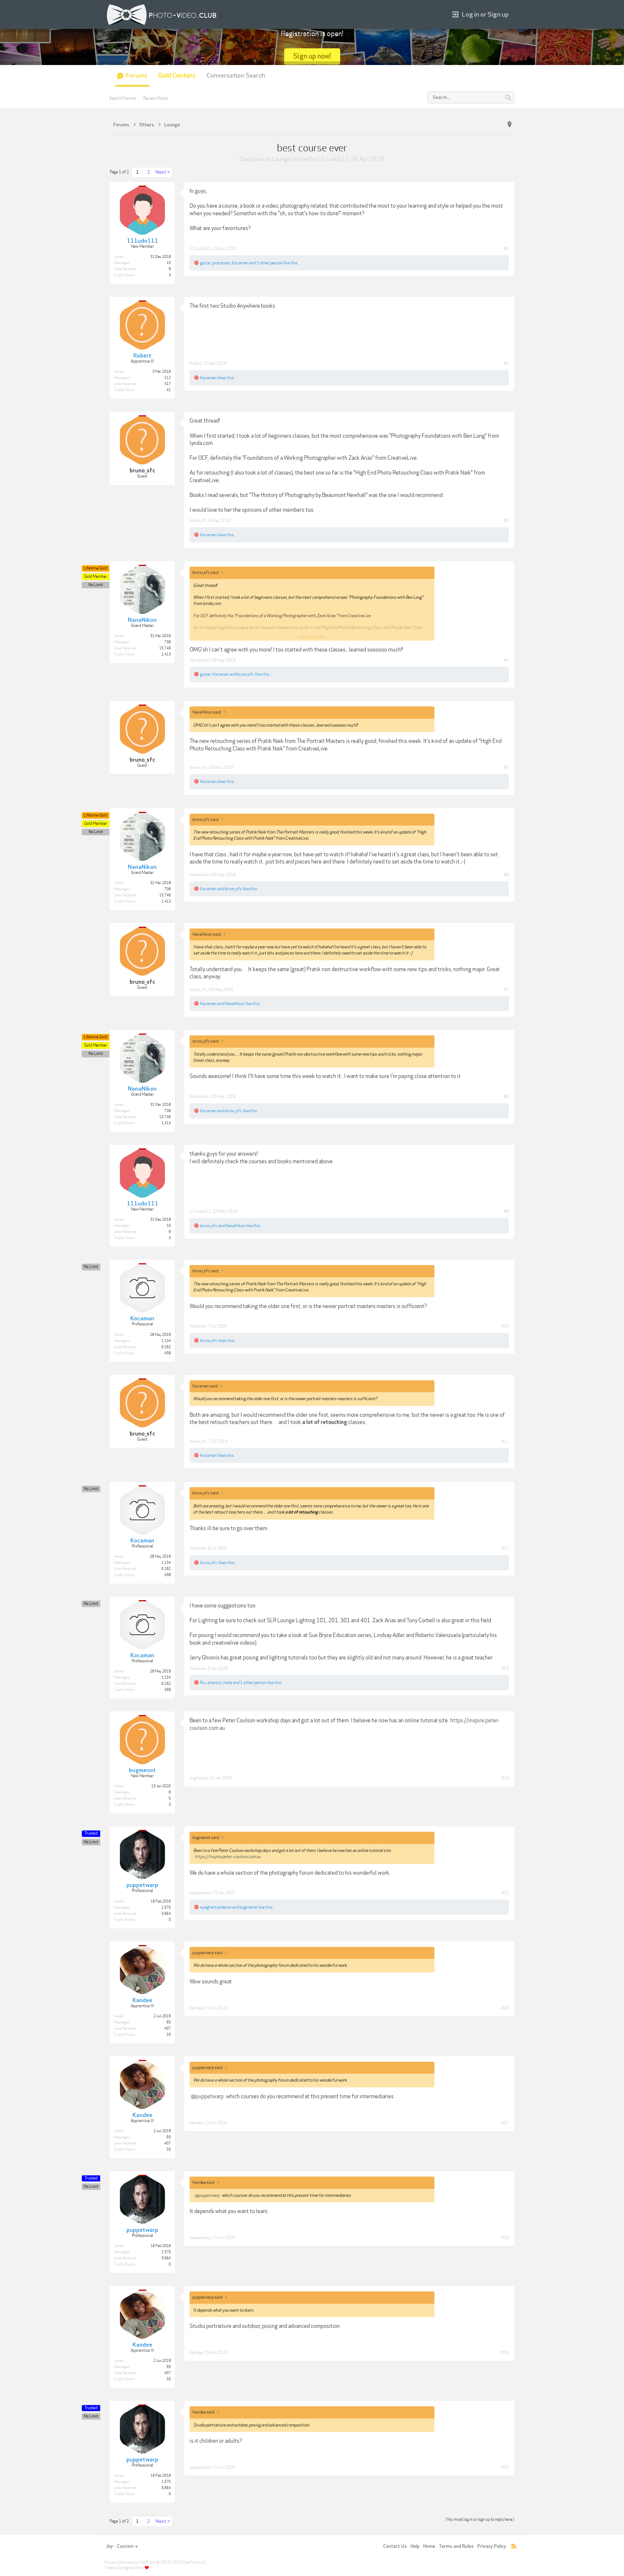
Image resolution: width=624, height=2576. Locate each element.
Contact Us (395, 2546)
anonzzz (214, 1683)
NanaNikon (200, 660)
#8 (506, 1096)
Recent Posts (156, 98)
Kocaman (240, 263)
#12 (505, 1548)
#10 (505, 1326)
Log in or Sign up (485, 15)
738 (168, 642)
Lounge (281, 159)
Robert (196, 363)
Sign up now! (312, 56)
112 (168, 378)
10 (169, 263)
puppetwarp (200, 1893)
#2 (506, 363)
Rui (203, 1683)
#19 (505, 2352)
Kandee (196, 2008)
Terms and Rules (456, 2546)
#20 (505, 2467)
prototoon (221, 263)
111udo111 (333, 159)
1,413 (166, 654)
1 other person (269, 263)
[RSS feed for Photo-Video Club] (514, 2547)
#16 (505, 2008)
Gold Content (177, 76)
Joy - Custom (120, 2546)
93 (169, 2022)
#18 (505, 2238)
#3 (506, 520)
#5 (506, 767)
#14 (505, 1778)
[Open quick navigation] (510, 125)
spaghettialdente (216, 1907)
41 (169, 390)
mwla (227, 1683)
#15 (505, 1893)
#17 (505, 2123)
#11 (505, 1441)
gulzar (205, 263)
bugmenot (199, 1778)
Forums (136, 76)
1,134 (166, 1341)
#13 (505, 1668)
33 (169, 2035)
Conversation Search (236, 76)
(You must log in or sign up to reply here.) (480, 2519)
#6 (506, 875)
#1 (506, 248)
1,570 (166, 1908)
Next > (163, 172)
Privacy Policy (492, 2546)
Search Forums (123, 98)
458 (168, 1353)
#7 (506, 990)
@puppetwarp (207, 2096)
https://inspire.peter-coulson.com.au (228, 1857)
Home (429, 2546)
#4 (506, 660)
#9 (506, 1211)
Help (415, 2546)
